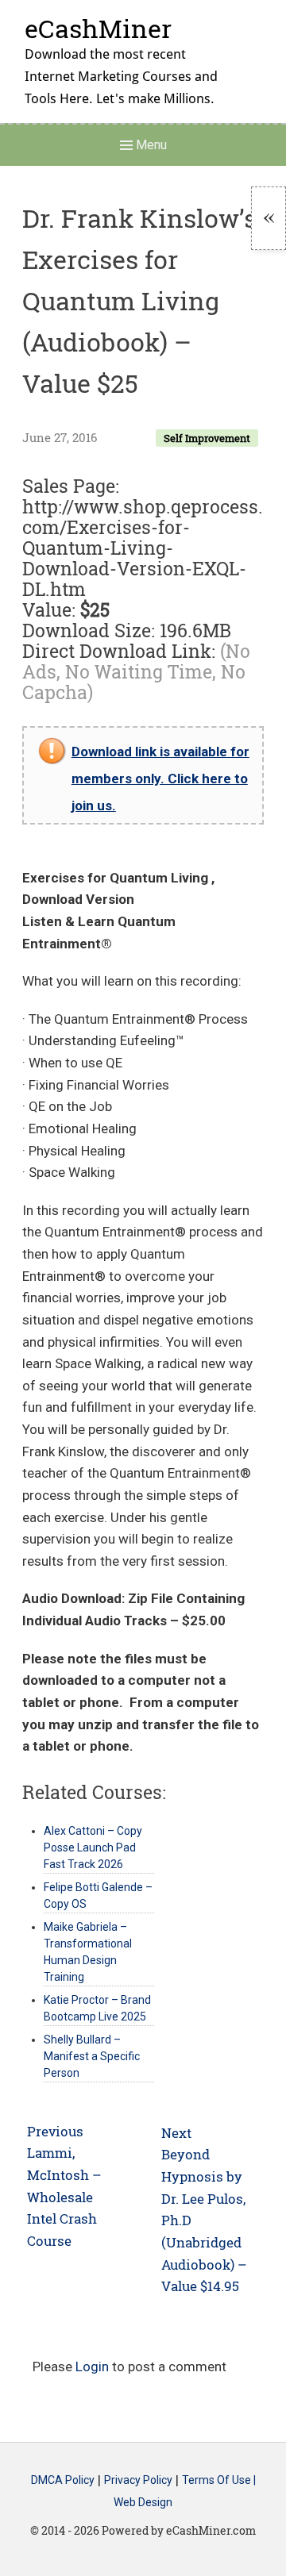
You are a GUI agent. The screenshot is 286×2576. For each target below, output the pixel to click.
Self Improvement (207, 438)
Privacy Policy (138, 2481)
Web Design (143, 2502)
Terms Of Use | (219, 2481)
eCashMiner (98, 28)
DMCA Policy (63, 2481)
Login (92, 2366)
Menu (150, 145)
